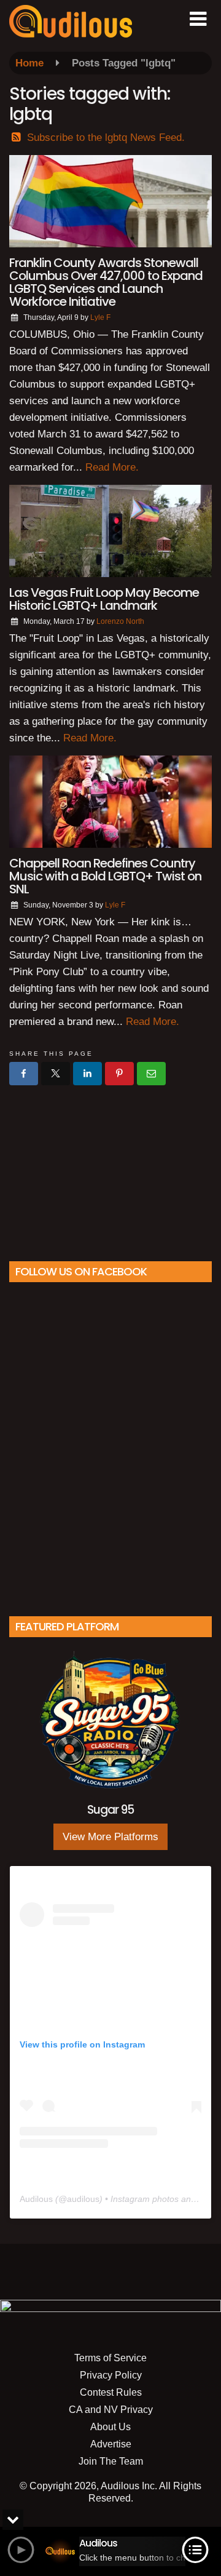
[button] (198, 19)
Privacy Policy (111, 2375)
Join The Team (111, 2461)
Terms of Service (110, 2358)
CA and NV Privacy (111, 2410)
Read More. (112, 467)
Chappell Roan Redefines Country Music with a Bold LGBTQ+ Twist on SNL (105, 876)
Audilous (36, 2199)
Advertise (111, 2444)
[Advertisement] (110, 1168)
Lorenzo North (120, 621)
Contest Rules (111, 2392)
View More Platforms (110, 1837)
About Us (110, 2427)
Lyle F (100, 317)
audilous (83, 2199)
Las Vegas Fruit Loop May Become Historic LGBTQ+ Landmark (104, 599)
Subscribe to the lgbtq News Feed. (106, 138)
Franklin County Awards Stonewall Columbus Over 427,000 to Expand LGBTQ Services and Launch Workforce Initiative (106, 282)
